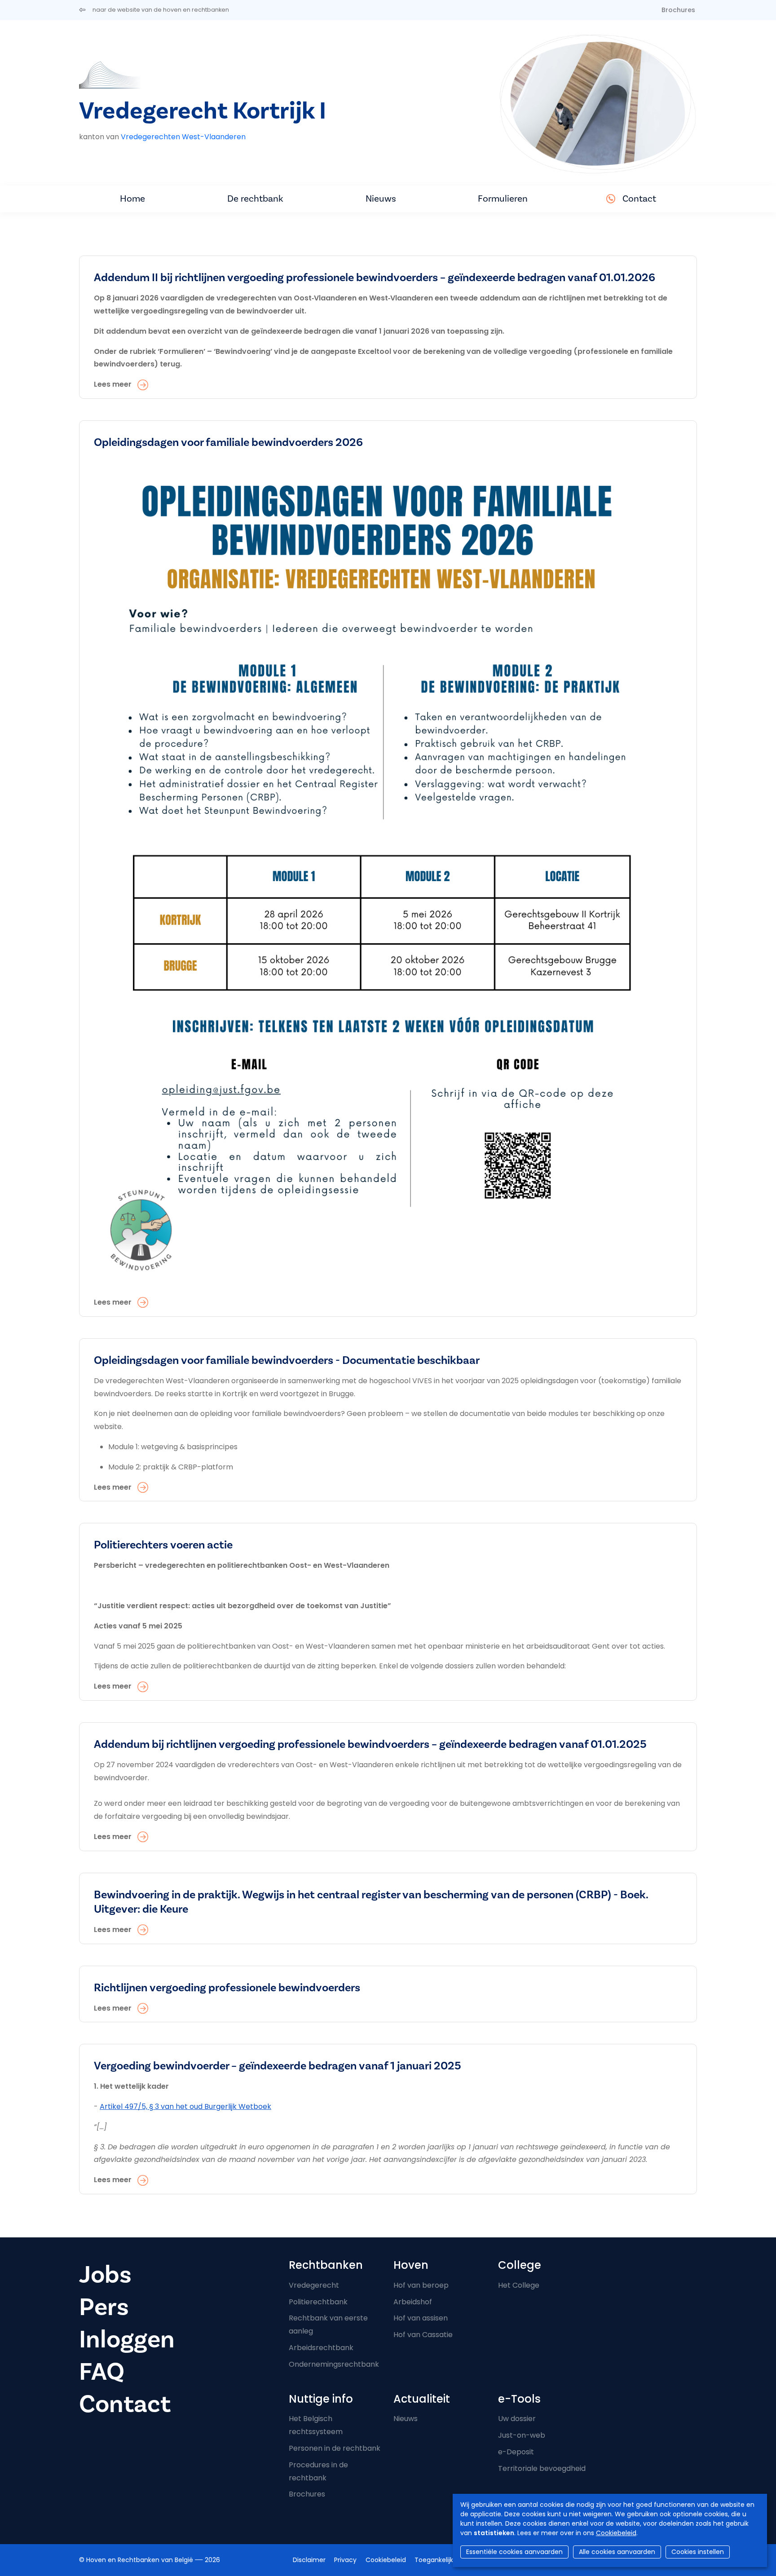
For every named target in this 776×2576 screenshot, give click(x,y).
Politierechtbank (318, 2302)
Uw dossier (517, 2419)
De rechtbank (255, 199)
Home (132, 199)
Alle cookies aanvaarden (617, 2552)
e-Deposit (516, 2452)
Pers (104, 2307)
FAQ (102, 2372)
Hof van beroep (421, 2285)
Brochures (678, 10)
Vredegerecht (314, 2285)
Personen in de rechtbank (335, 2448)
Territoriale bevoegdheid (542, 2468)
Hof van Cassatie (423, 2335)
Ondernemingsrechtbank (334, 2364)
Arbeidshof (413, 2302)
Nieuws (381, 199)
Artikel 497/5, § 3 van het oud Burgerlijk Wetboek (185, 2106)
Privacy (345, 2560)
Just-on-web (522, 2435)
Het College (519, 2285)
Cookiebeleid (616, 2533)
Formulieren (503, 199)
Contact (639, 199)
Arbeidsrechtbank (321, 2348)
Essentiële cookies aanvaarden (514, 2552)
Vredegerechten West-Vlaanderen (183, 137)
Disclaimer (309, 2560)
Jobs (105, 2275)
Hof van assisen (421, 2318)
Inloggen (127, 2340)
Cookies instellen (698, 2552)
